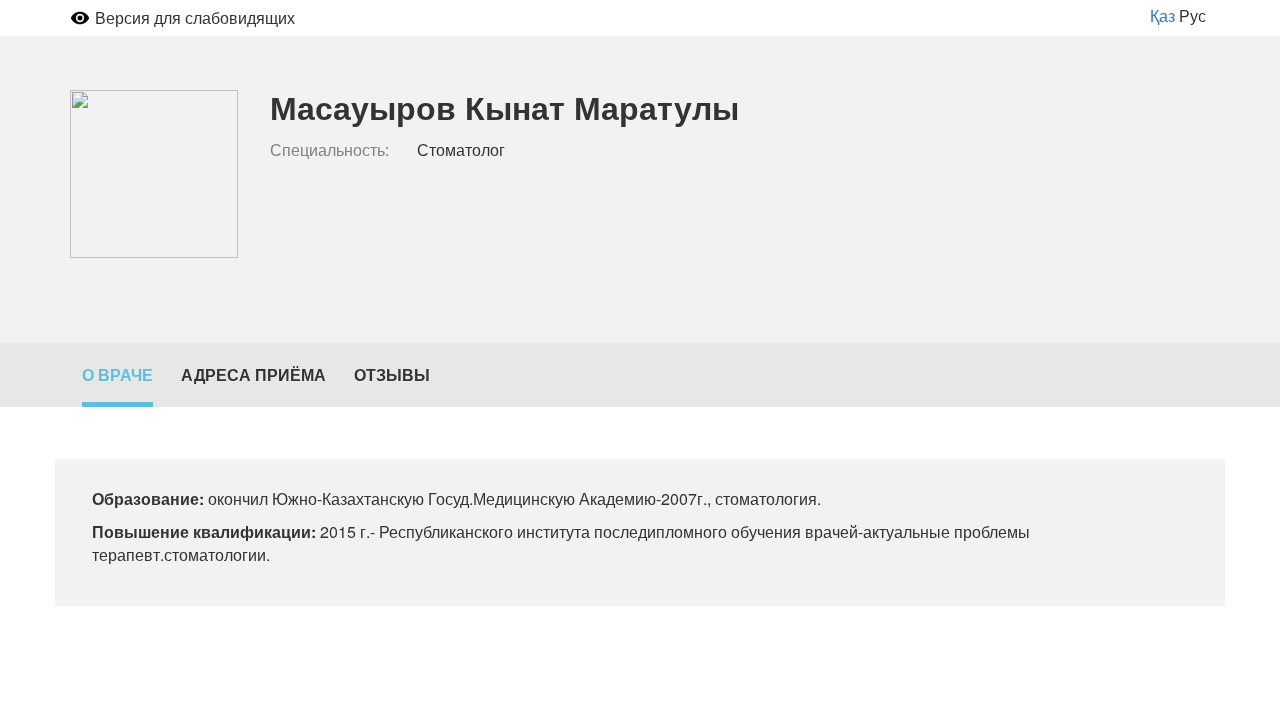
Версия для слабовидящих (195, 17)
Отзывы (392, 374)
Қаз (1162, 15)
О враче (117, 374)
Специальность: (329, 150)
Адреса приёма (253, 374)
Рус (1192, 15)
